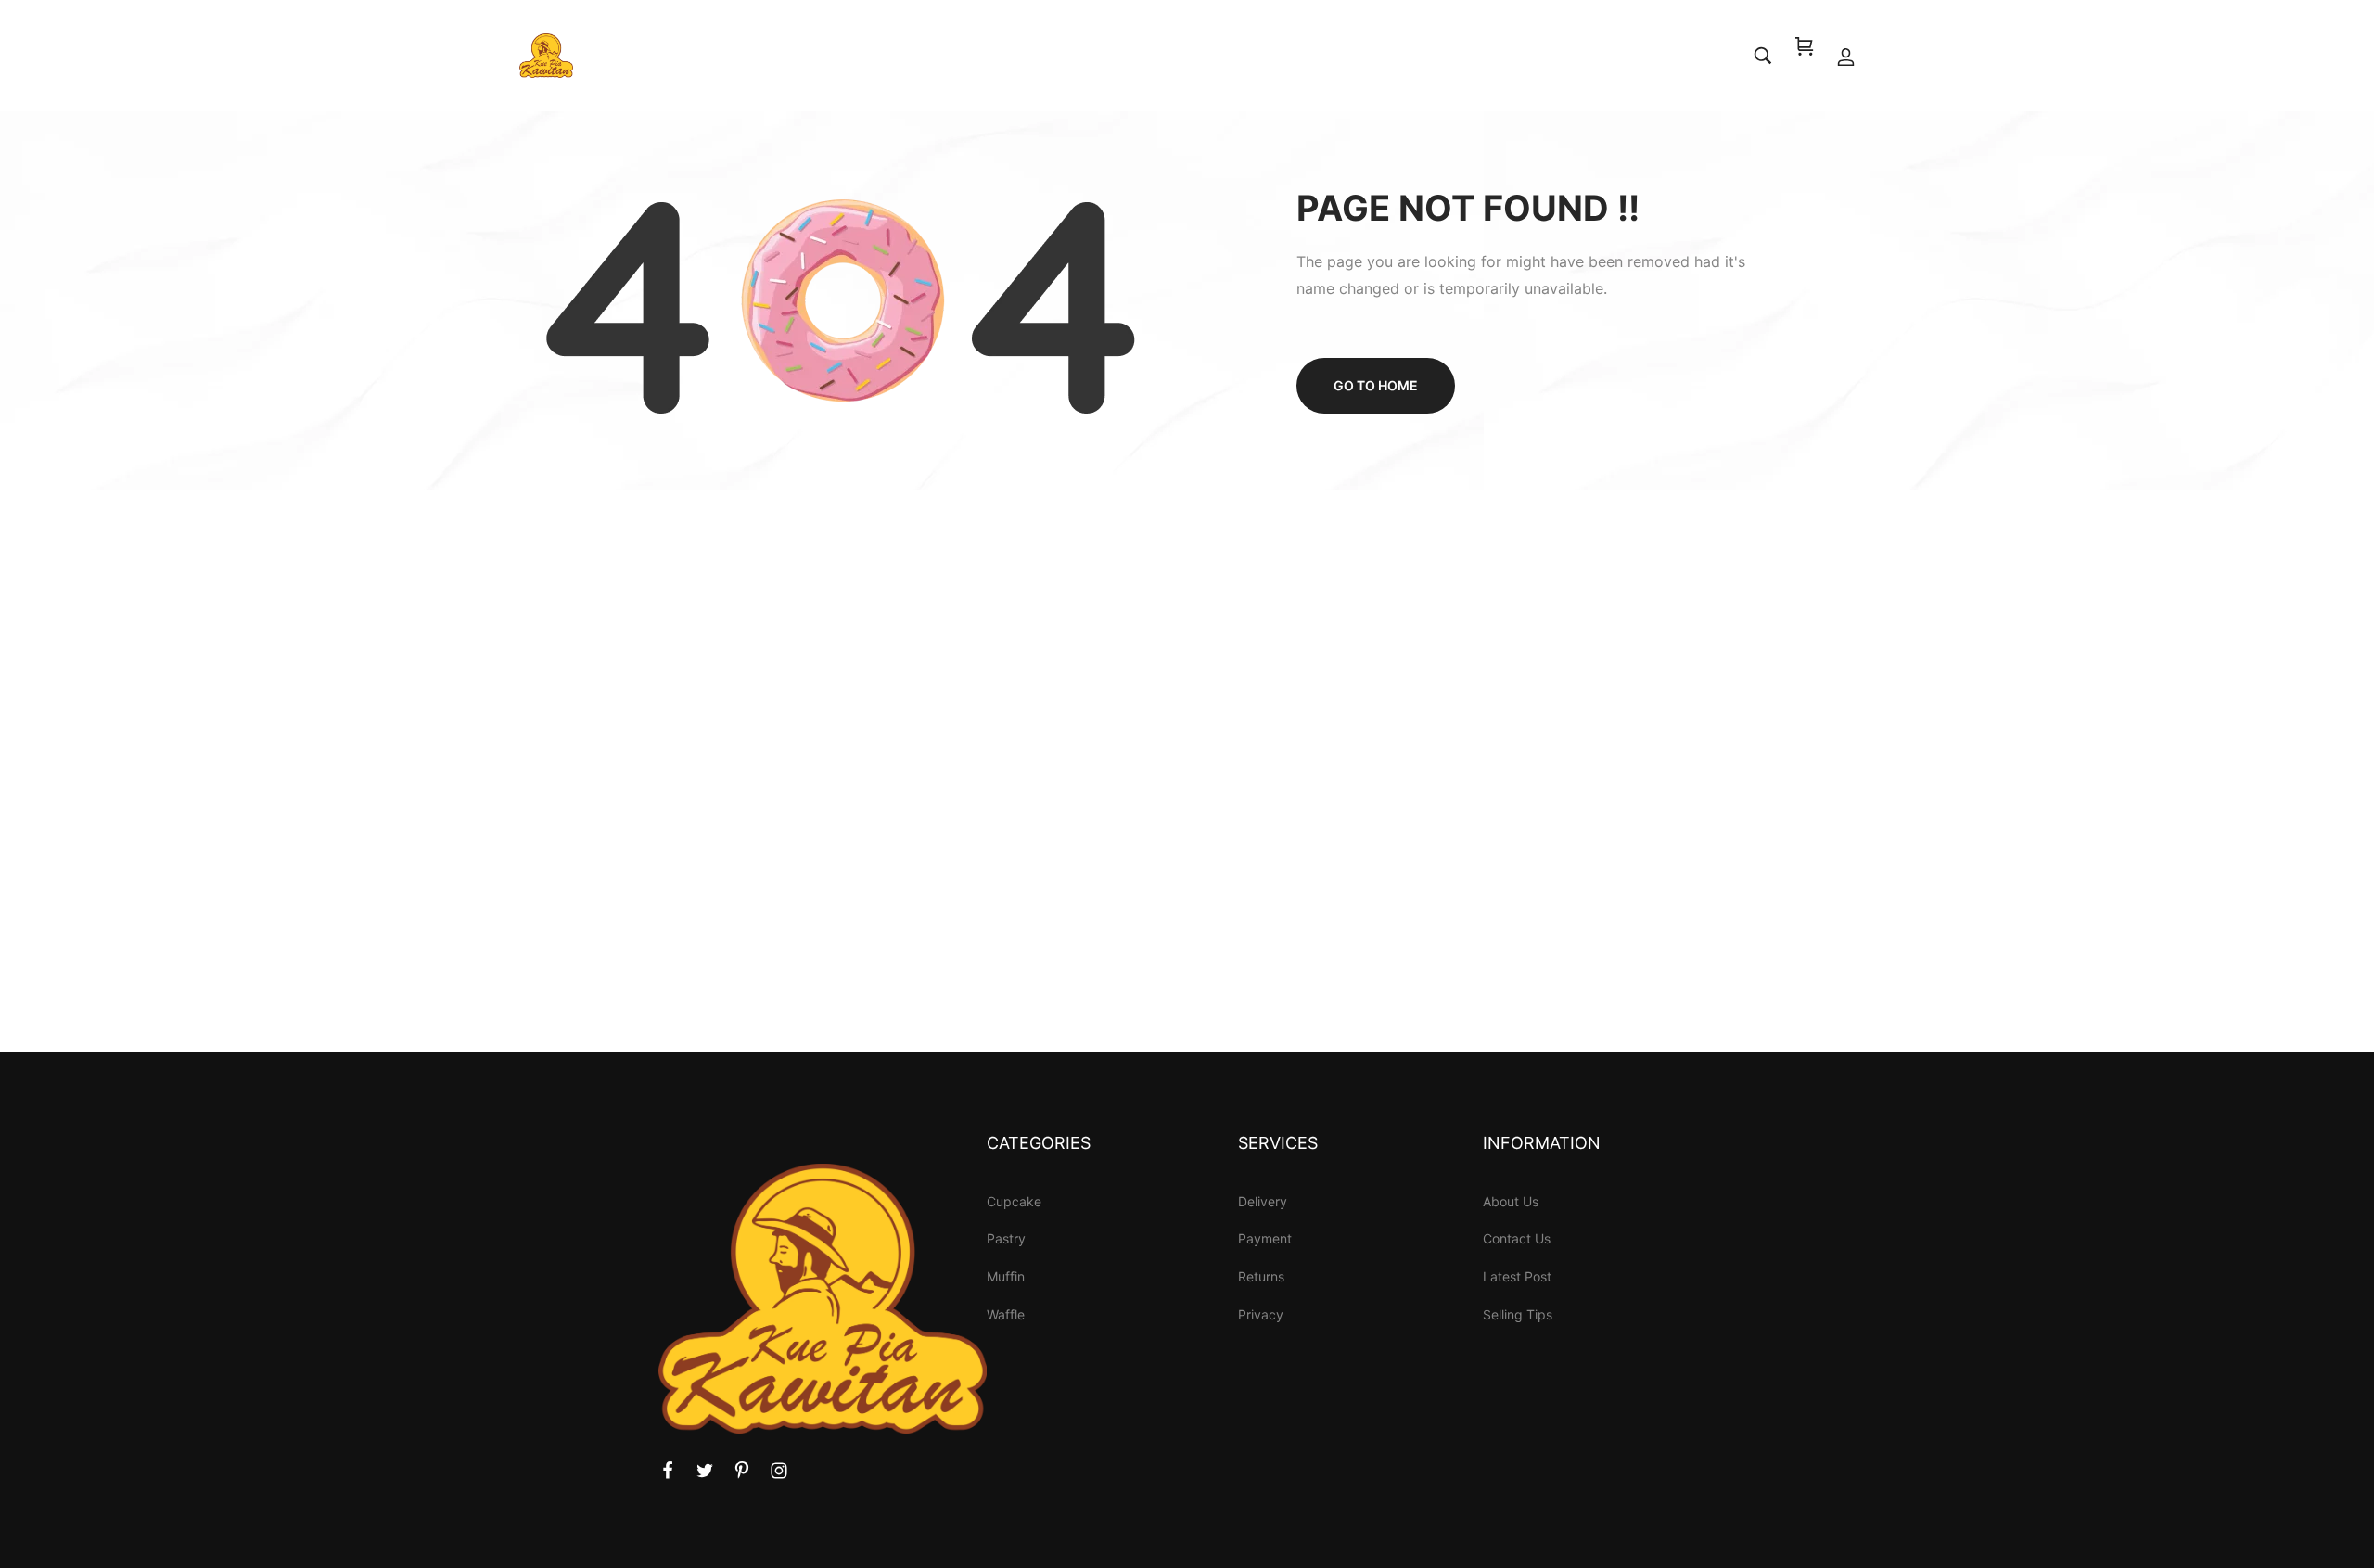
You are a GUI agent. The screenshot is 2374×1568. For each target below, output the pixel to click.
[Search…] (1763, 56)
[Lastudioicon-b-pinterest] (742, 1471)
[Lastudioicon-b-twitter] (705, 1471)
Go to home (1376, 385)
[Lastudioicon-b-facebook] (668, 1471)
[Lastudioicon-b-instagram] (779, 1471)
